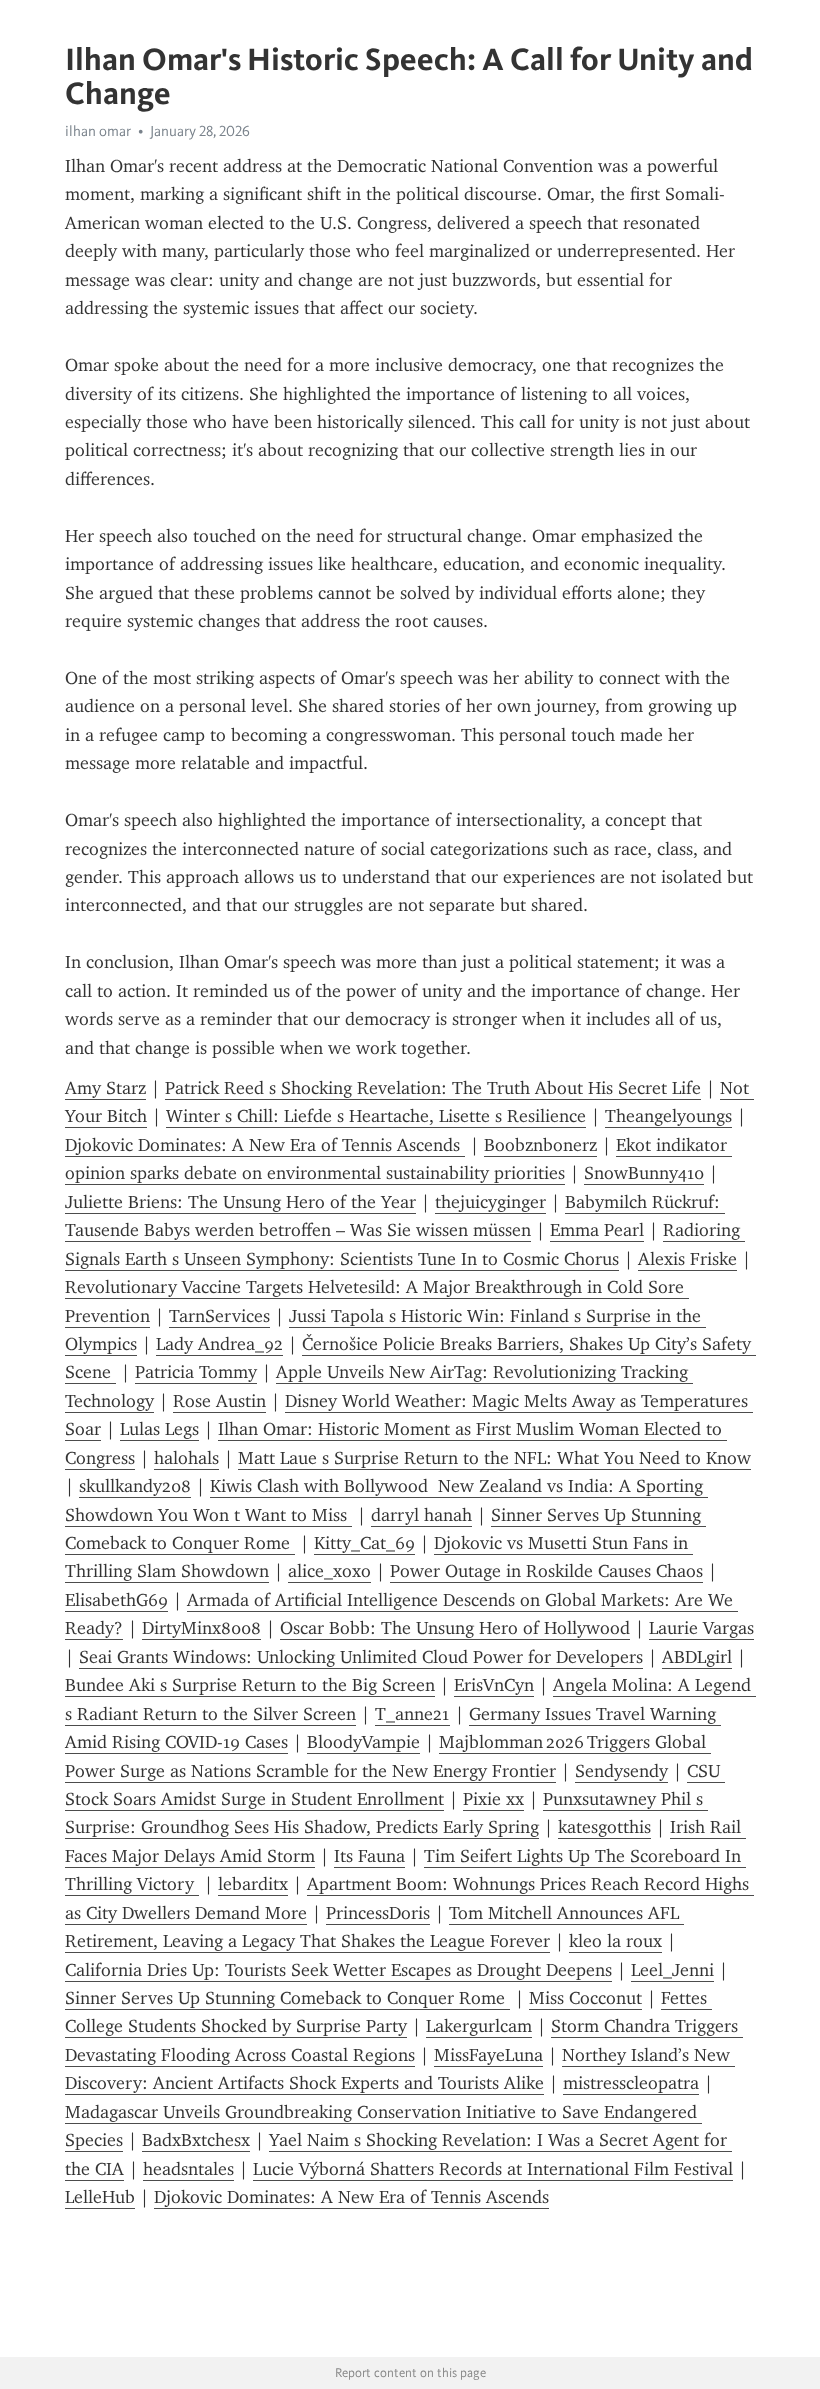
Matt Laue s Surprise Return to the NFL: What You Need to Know (494, 1458)
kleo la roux (615, 1941)
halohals (186, 1458)
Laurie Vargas (701, 1628)
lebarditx (253, 1884)
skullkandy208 (135, 1486)
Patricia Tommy (196, 1372)
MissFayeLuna (488, 2055)
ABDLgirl (697, 1657)
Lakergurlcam (479, 2026)
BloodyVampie (363, 1742)
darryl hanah (421, 1515)
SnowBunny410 (644, 1173)
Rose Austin (219, 1401)
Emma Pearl (597, 1230)
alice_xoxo (329, 1571)
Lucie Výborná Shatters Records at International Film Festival (493, 2169)
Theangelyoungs (668, 1116)
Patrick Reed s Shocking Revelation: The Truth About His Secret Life (433, 1088)
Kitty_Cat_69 (364, 1543)
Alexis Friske (687, 1259)
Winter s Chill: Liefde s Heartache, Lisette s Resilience (376, 1116)
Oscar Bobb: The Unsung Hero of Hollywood (455, 1628)
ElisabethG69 (116, 1600)
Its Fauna (369, 1856)
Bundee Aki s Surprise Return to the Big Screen (250, 1685)
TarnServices (219, 1316)
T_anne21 (412, 1714)
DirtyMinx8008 (201, 1628)
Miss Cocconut (585, 1998)
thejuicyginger (490, 1202)
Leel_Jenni (672, 1970)
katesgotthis (604, 1827)
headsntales (188, 2169)
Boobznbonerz (540, 1145)
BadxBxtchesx (196, 2140)
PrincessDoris (378, 1913)
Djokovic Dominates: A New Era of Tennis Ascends (265, 1145)
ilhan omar (98, 131)
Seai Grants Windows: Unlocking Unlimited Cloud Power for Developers (361, 1657)
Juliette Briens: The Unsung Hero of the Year (240, 1202)
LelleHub (100, 2197)
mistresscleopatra (631, 2083)
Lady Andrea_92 (219, 1344)
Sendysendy (621, 1771)
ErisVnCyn (494, 1685)
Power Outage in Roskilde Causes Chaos (546, 1571)
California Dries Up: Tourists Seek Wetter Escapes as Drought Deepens (338, 1970)
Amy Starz (105, 1088)
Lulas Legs (159, 1429)
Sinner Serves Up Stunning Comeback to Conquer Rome (287, 1998)
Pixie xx (493, 1799)
